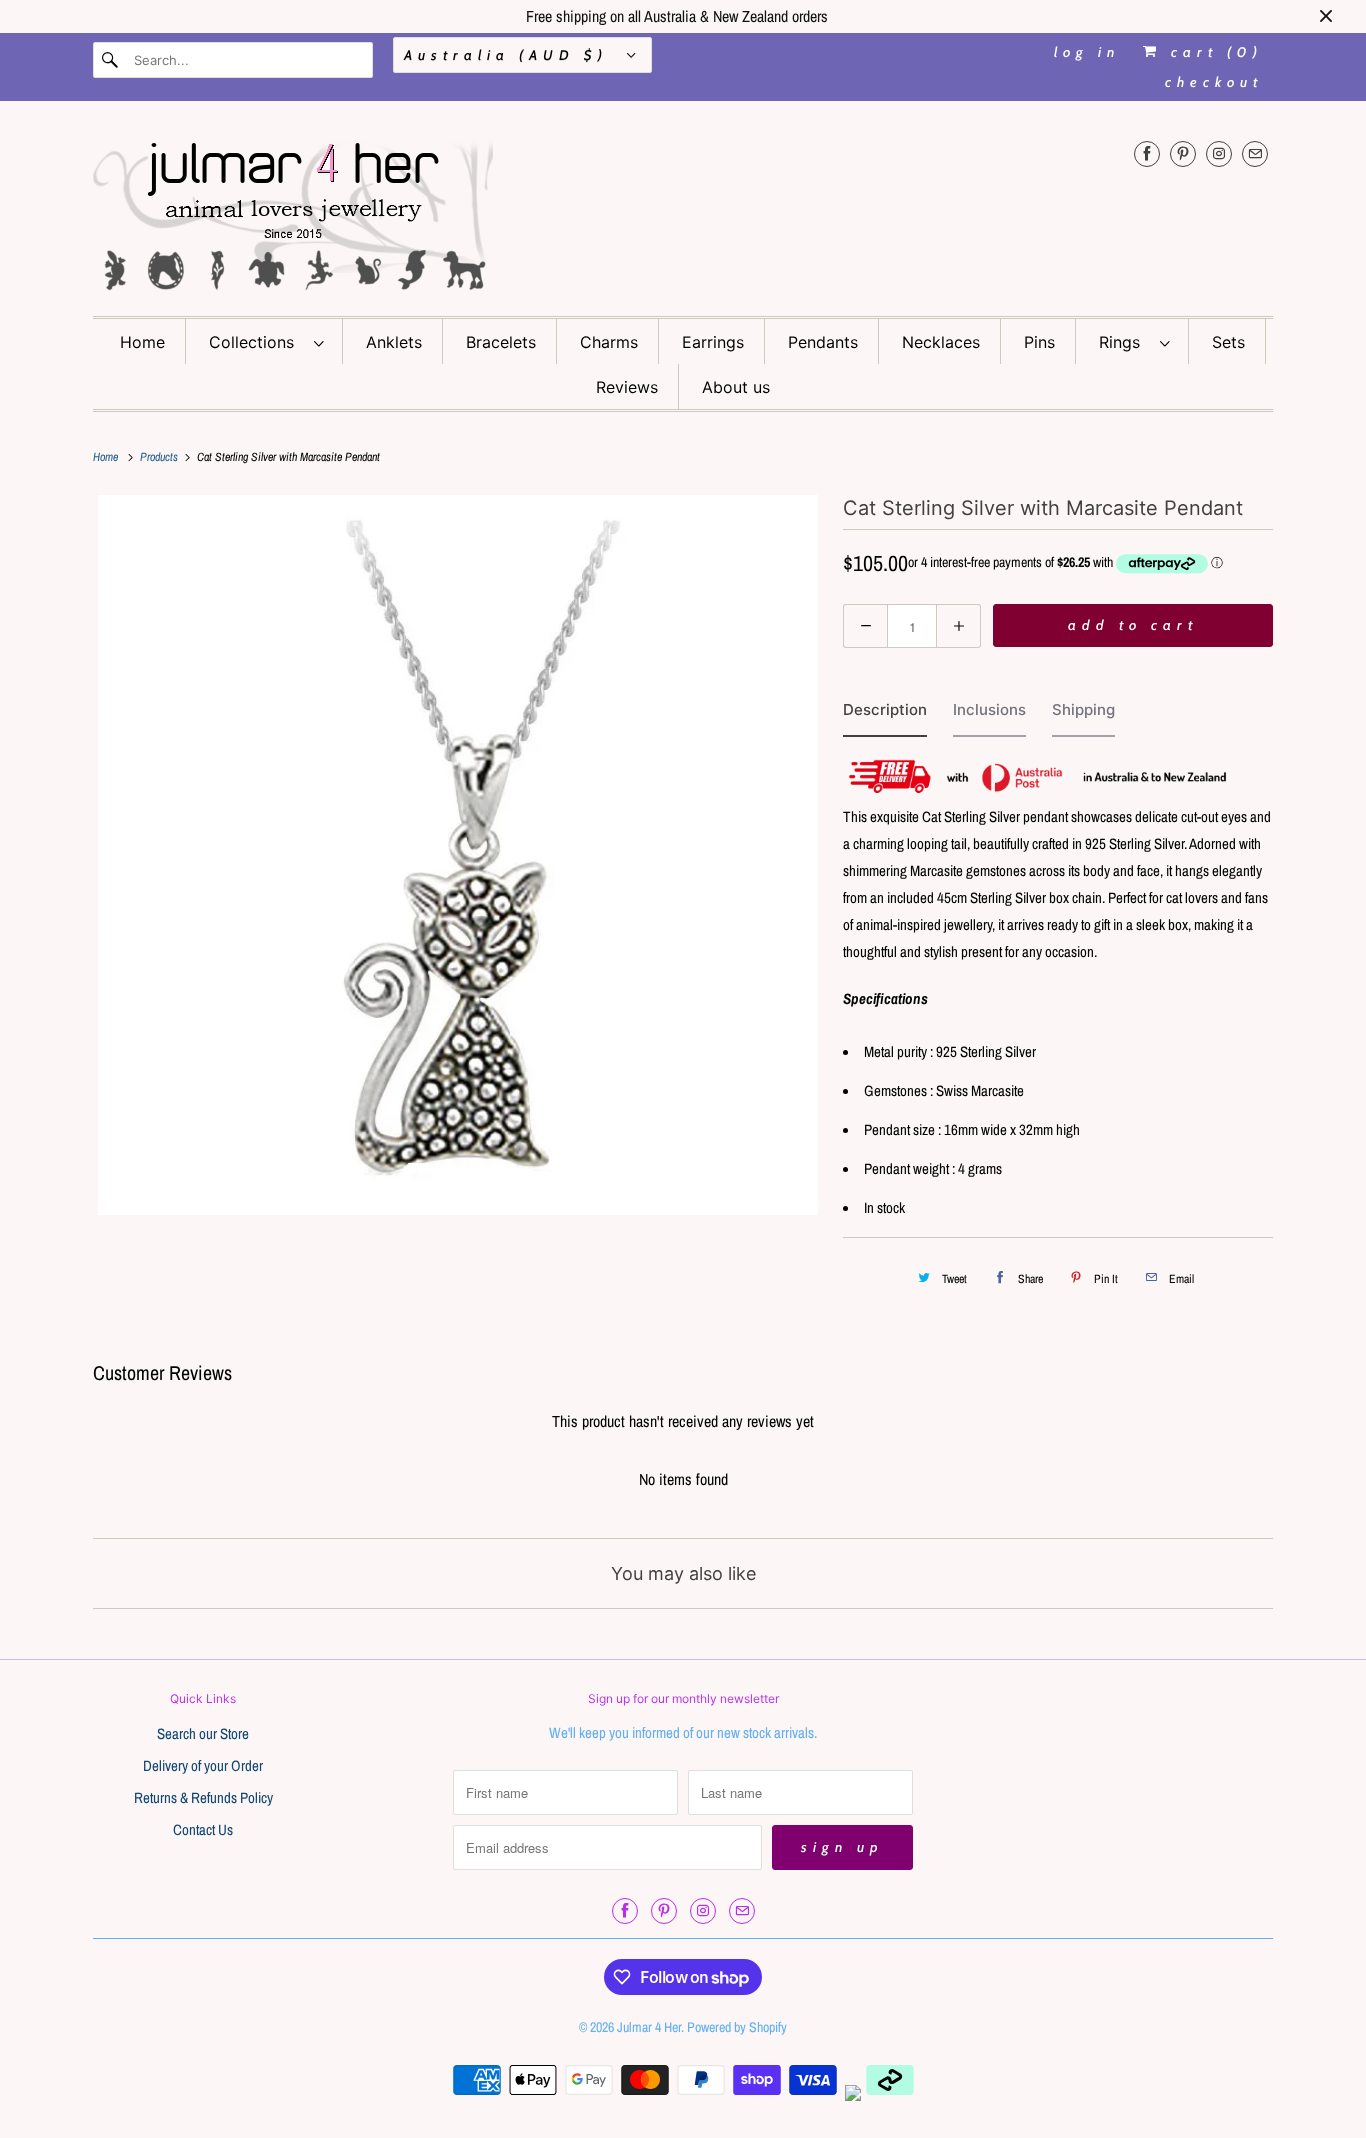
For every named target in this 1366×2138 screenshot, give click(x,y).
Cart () (1212, 52)
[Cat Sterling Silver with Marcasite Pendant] (458, 855)
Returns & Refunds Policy (203, 1797)
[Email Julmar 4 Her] (1255, 153)
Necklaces (941, 342)
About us (736, 387)
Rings (1124, 342)
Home (142, 342)
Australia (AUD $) (510, 55)
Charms (609, 342)
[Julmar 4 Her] (683, 213)
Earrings (713, 342)
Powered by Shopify (737, 2027)
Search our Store (203, 1733)
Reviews (627, 387)
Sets (1228, 342)
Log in (1087, 52)
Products (160, 457)
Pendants (823, 342)
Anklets (394, 342)
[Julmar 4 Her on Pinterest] (1183, 153)
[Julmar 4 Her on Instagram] (1219, 153)
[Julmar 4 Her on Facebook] (1147, 153)
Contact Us (203, 1829)
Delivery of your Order (203, 1765)
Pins (1039, 342)
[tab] (885, 714)
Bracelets (501, 342)
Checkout (1214, 82)
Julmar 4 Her (649, 2027)
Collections (256, 342)
